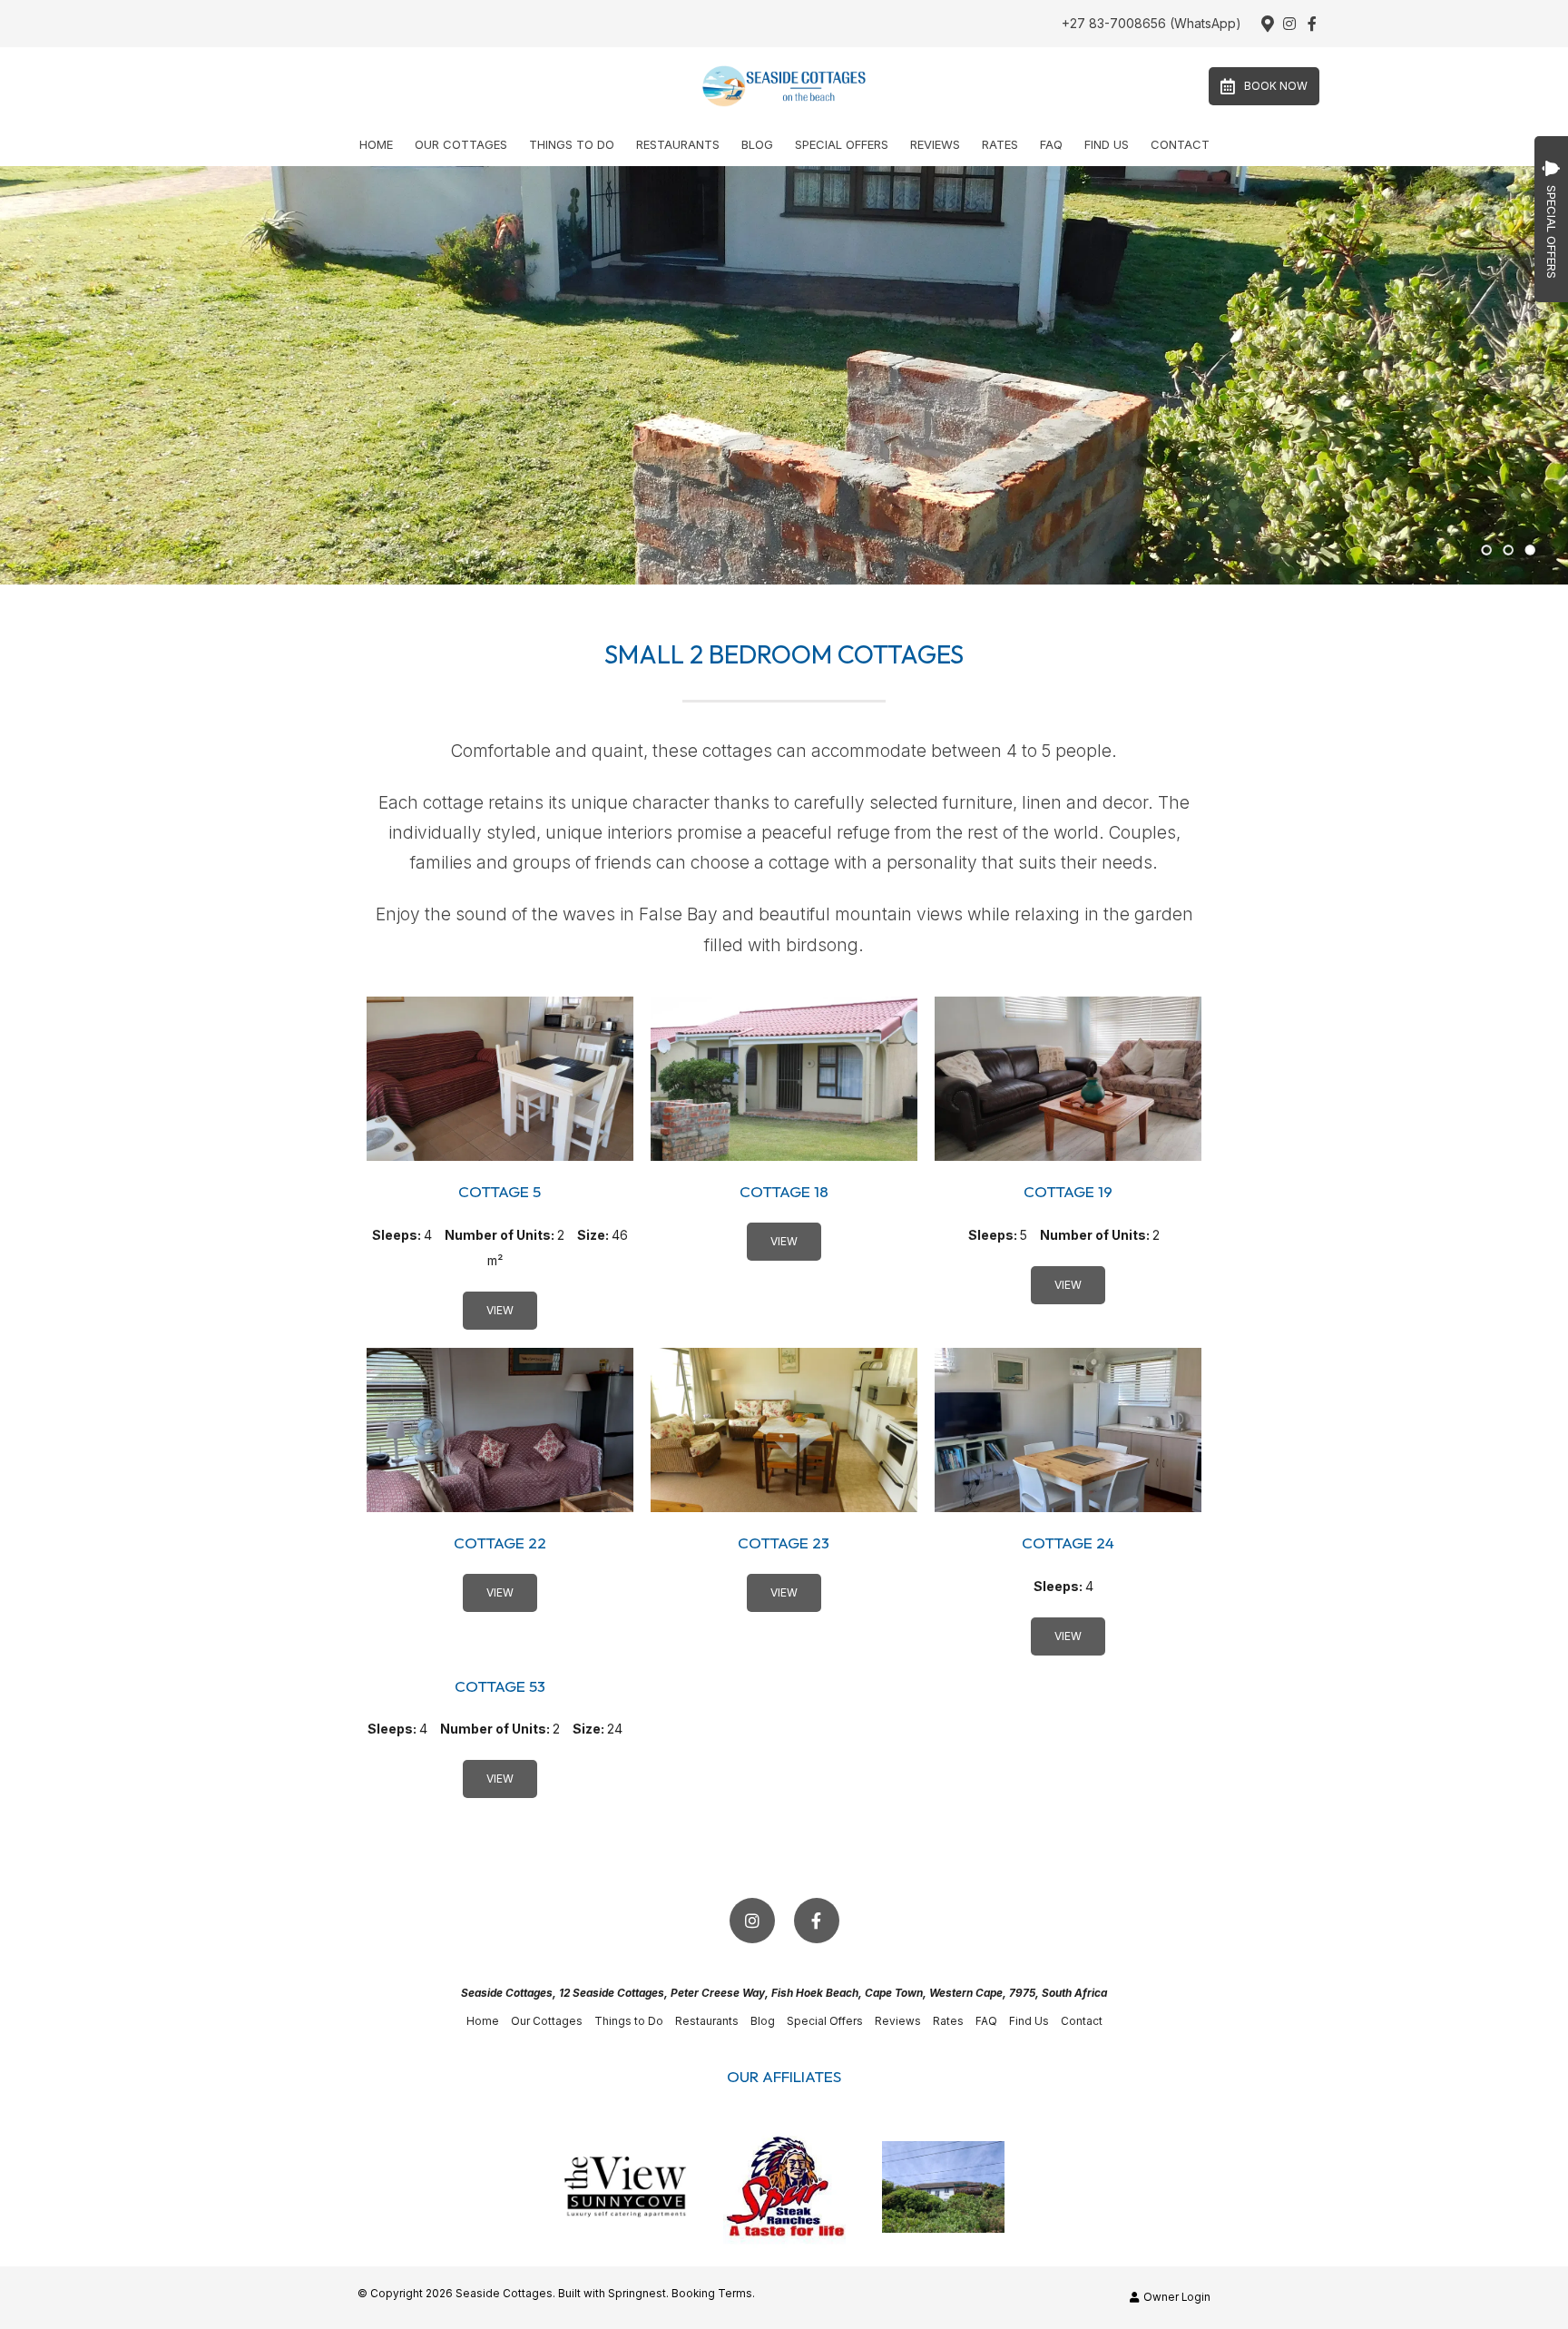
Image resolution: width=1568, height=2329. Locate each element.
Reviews (935, 144)
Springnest (637, 2294)
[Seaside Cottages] (784, 85)
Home (376, 144)
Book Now (1276, 86)
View (500, 1310)
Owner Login (1176, 2297)
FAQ (1051, 144)
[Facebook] (1312, 24)
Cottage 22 (500, 1543)
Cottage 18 (784, 1191)
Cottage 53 (500, 1686)
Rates (1000, 144)
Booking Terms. (713, 2294)
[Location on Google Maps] (1267, 23)
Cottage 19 (1068, 1191)
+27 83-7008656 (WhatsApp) (1151, 24)
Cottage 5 (500, 1191)
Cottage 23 (784, 1543)
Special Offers (842, 144)
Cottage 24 (1068, 1543)
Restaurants (678, 144)
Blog (757, 144)
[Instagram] (1289, 24)
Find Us (1107, 144)
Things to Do (572, 144)
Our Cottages (461, 144)
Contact (1180, 144)
